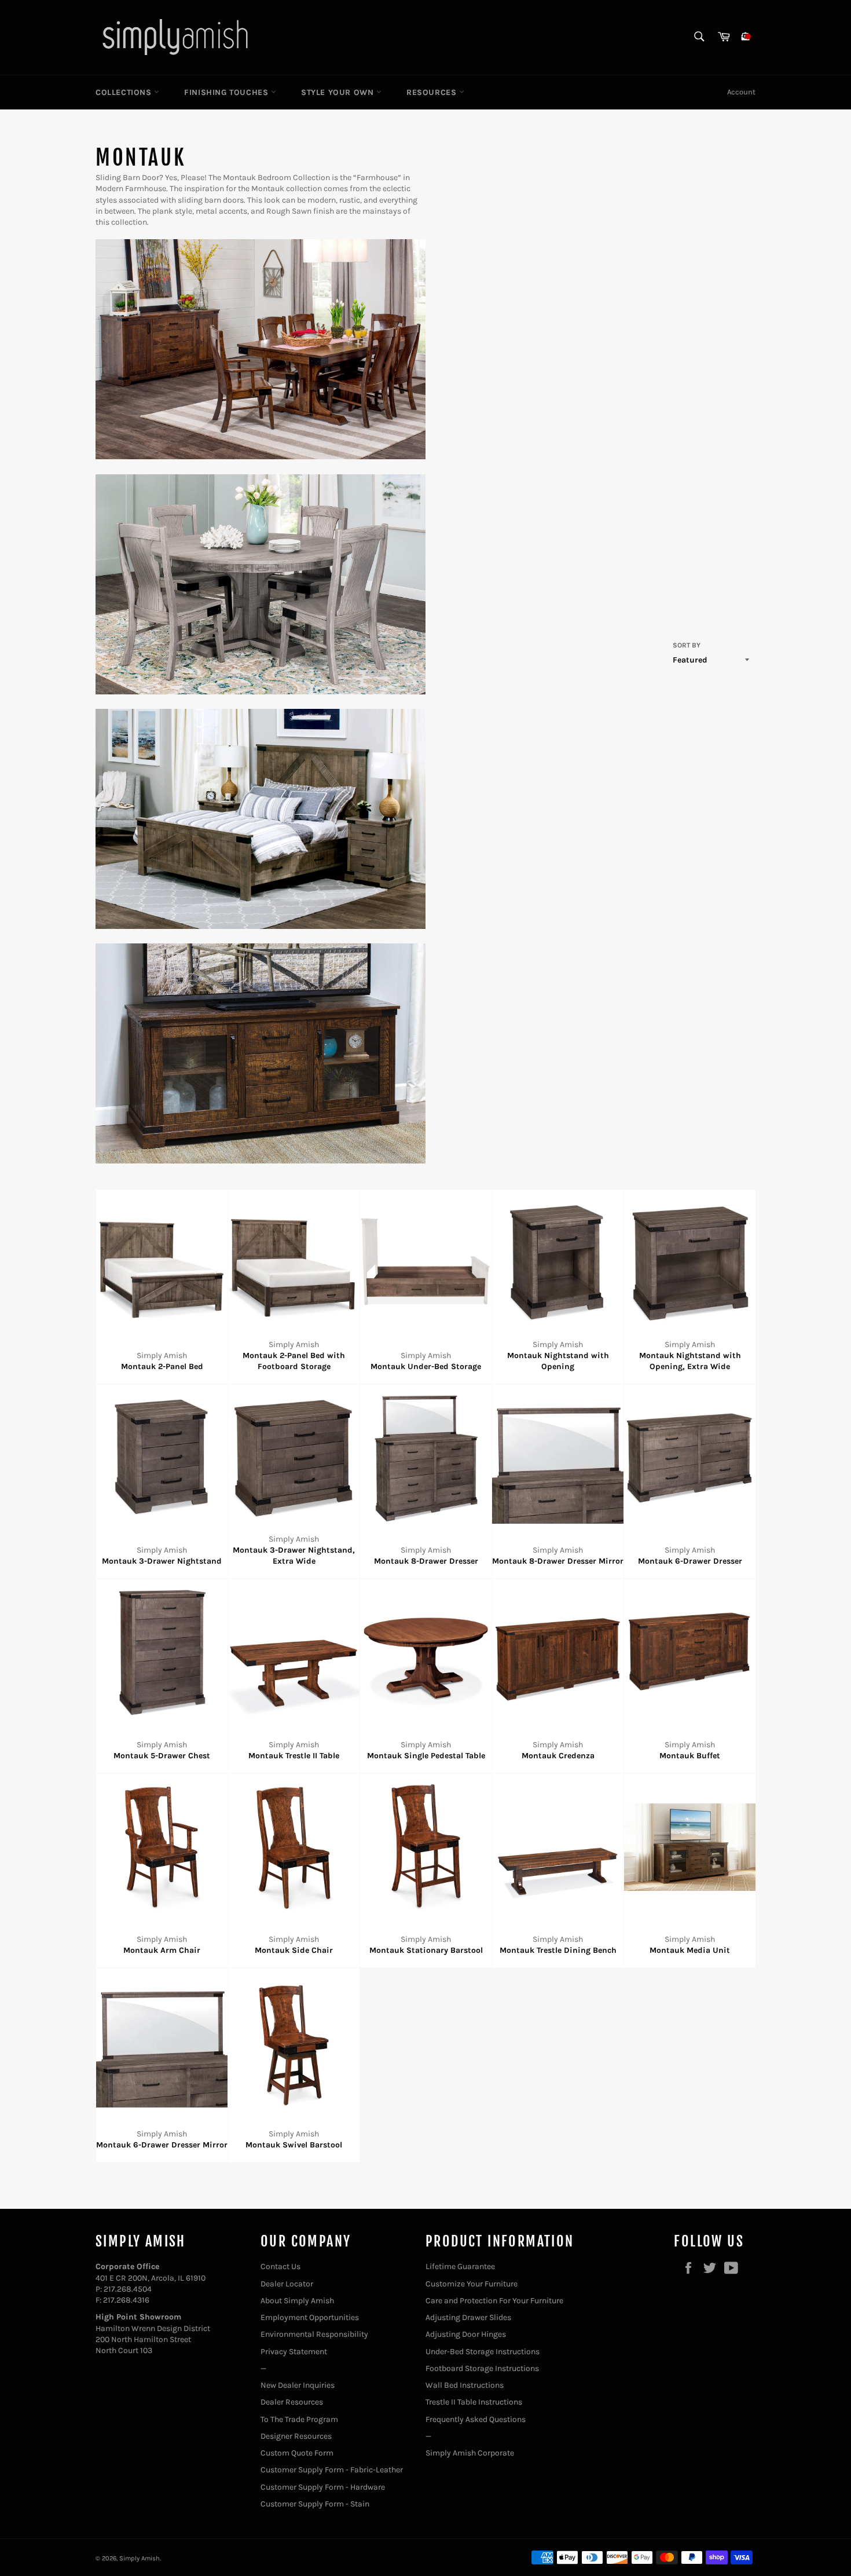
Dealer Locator (287, 2284)
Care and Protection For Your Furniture (494, 2301)
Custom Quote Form (297, 2453)
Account (741, 92)
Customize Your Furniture (472, 2284)
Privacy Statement (294, 2352)
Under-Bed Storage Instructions (483, 2352)
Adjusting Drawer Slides (468, 2317)
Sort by (687, 645)
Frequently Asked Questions (476, 2419)
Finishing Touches (228, 92)
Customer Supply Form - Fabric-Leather (332, 2470)
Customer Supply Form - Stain (315, 2504)
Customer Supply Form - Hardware (323, 2487)
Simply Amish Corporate (470, 2453)
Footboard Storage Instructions (482, 2368)
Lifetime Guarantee (460, 2266)
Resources (433, 92)
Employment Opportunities (310, 2317)
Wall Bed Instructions (465, 2385)
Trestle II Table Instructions (474, 2402)
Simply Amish (140, 2558)
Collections (125, 92)
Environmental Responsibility (314, 2334)
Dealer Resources (292, 2402)
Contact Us (280, 2266)
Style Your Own (339, 92)
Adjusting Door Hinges (466, 2334)
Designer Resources (296, 2436)
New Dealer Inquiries (298, 2385)
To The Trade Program (299, 2419)
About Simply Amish (297, 2301)
